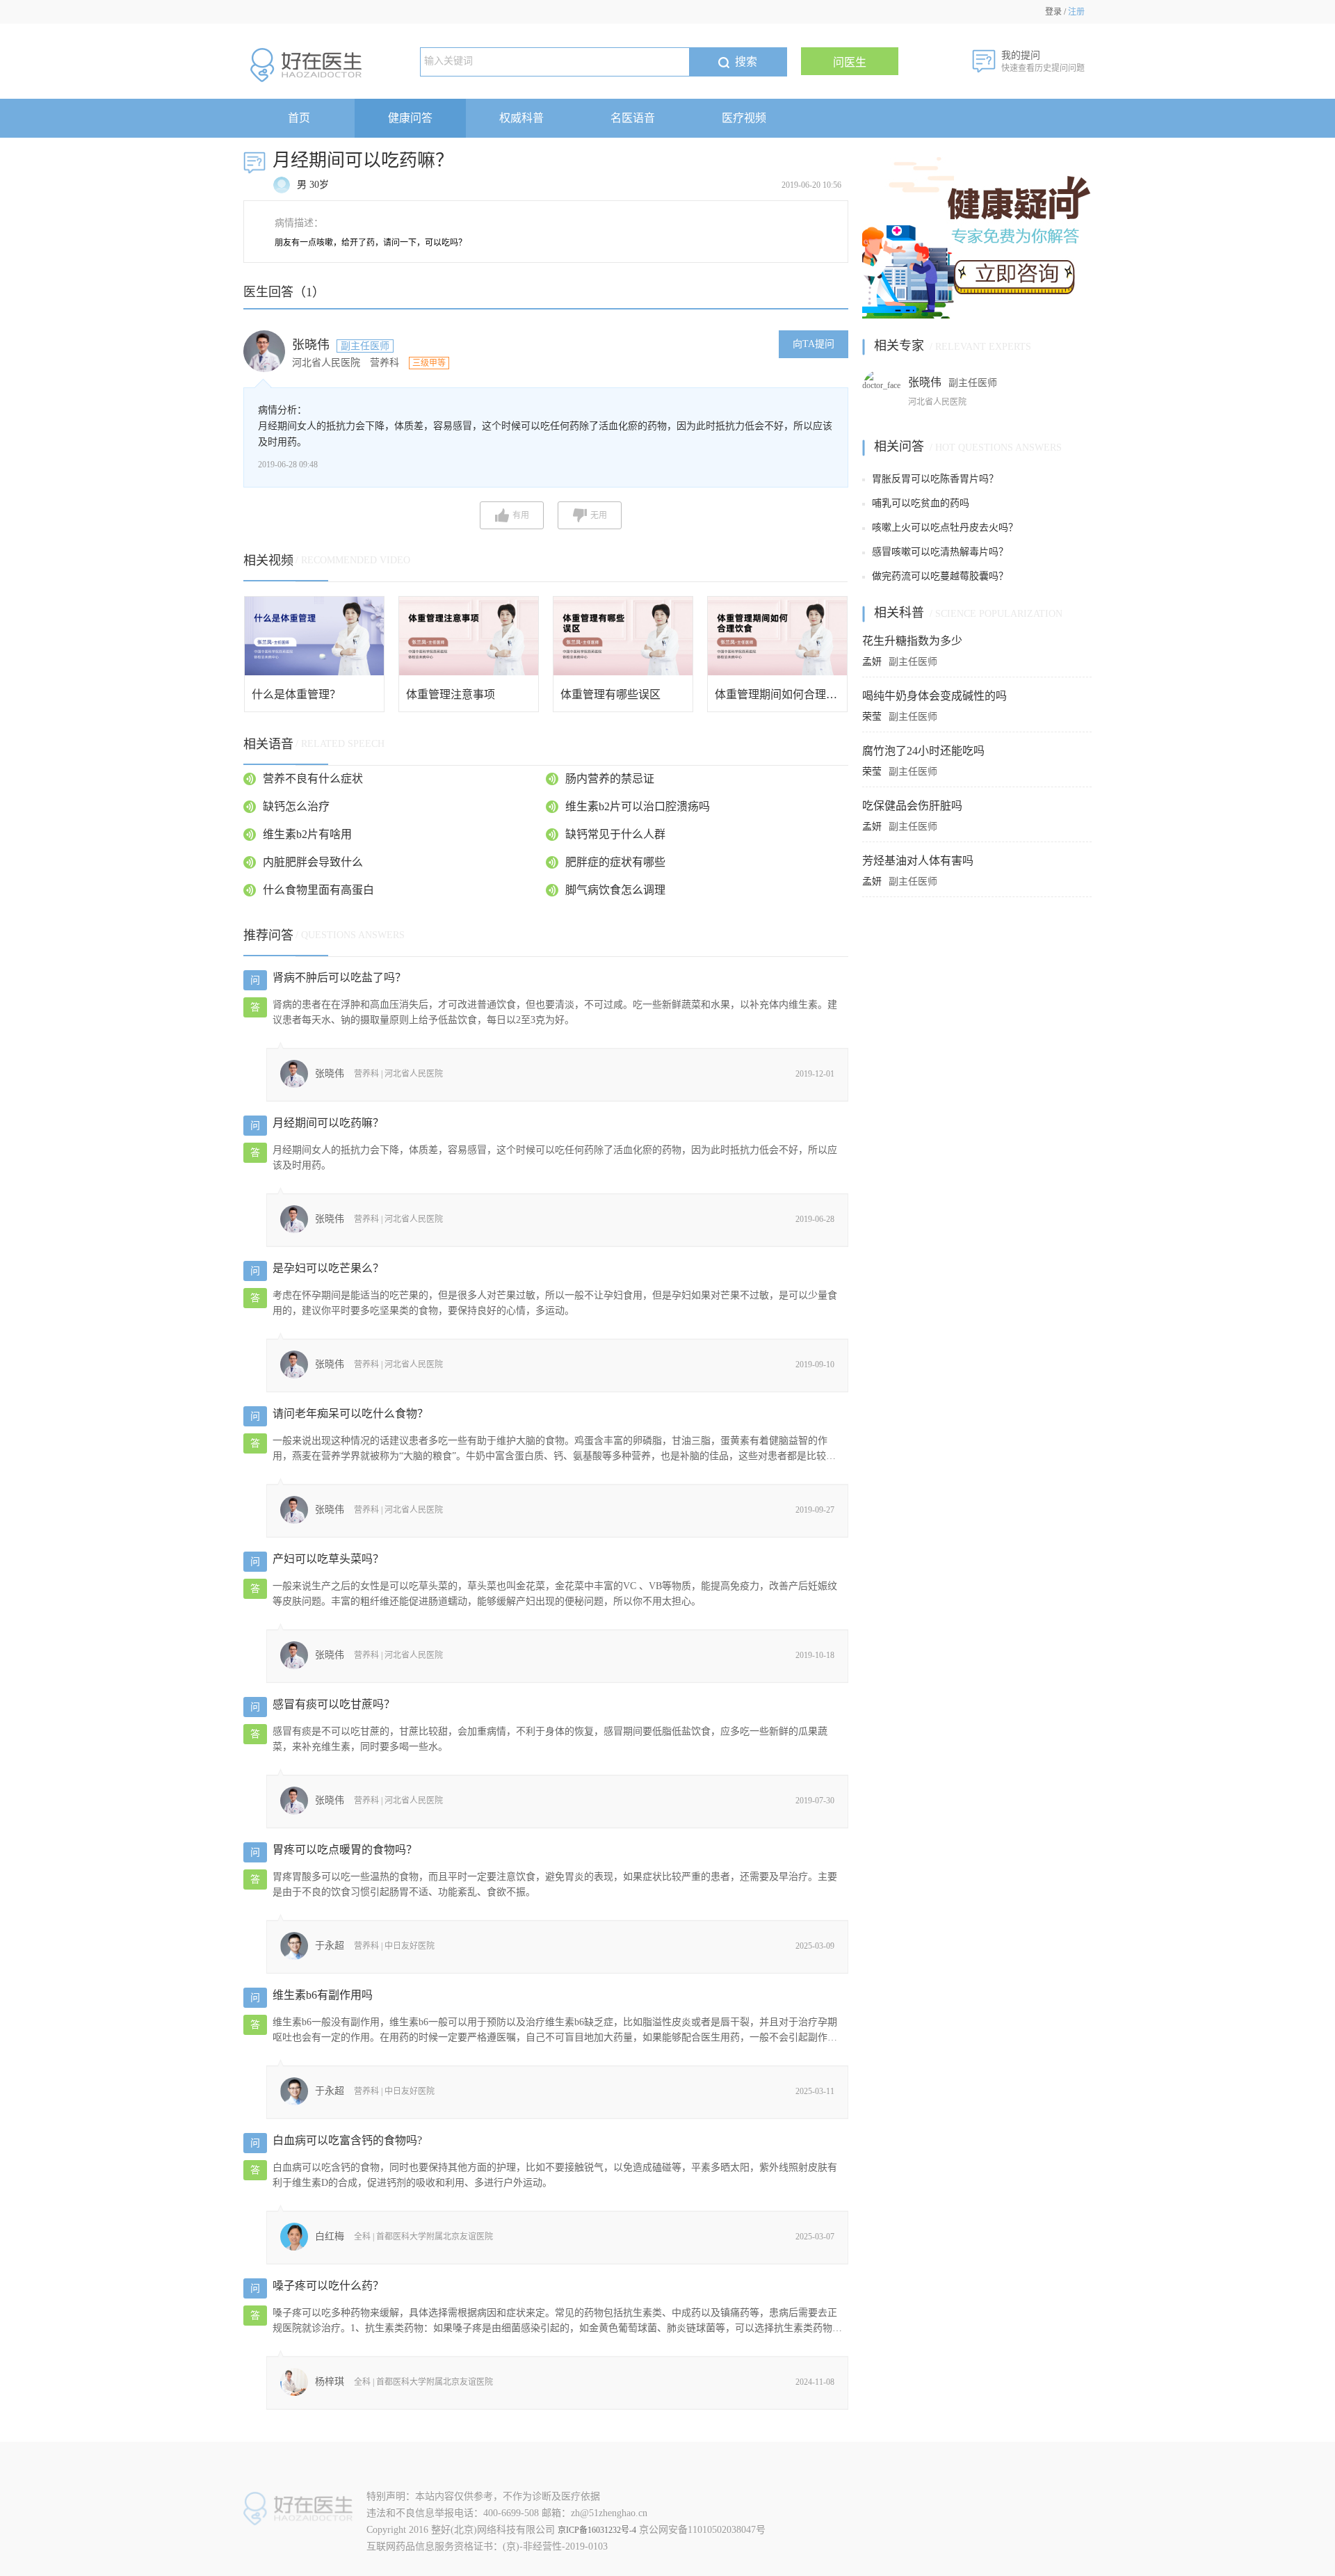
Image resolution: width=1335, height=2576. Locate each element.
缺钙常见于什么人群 (615, 834)
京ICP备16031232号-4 (597, 2530)
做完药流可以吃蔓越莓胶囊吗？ (940, 576)
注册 (1076, 12)
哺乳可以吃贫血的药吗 (921, 503)
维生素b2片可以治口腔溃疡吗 (638, 806)
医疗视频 (744, 118)
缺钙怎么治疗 (296, 806)
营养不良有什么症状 (313, 779)
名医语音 (633, 118)
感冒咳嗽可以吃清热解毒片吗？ (940, 552)
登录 (1053, 12)
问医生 (850, 62)
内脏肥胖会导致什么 (313, 862)
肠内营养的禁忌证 (610, 779)
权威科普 (521, 118)
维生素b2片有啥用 (307, 834)
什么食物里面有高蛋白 (318, 890)
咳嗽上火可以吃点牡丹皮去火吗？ (945, 528)
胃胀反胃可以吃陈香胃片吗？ (935, 479)
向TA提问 (814, 344)
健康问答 (410, 118)
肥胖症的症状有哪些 (615, 862)
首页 (299, 118)
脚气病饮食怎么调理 (615, 890)
